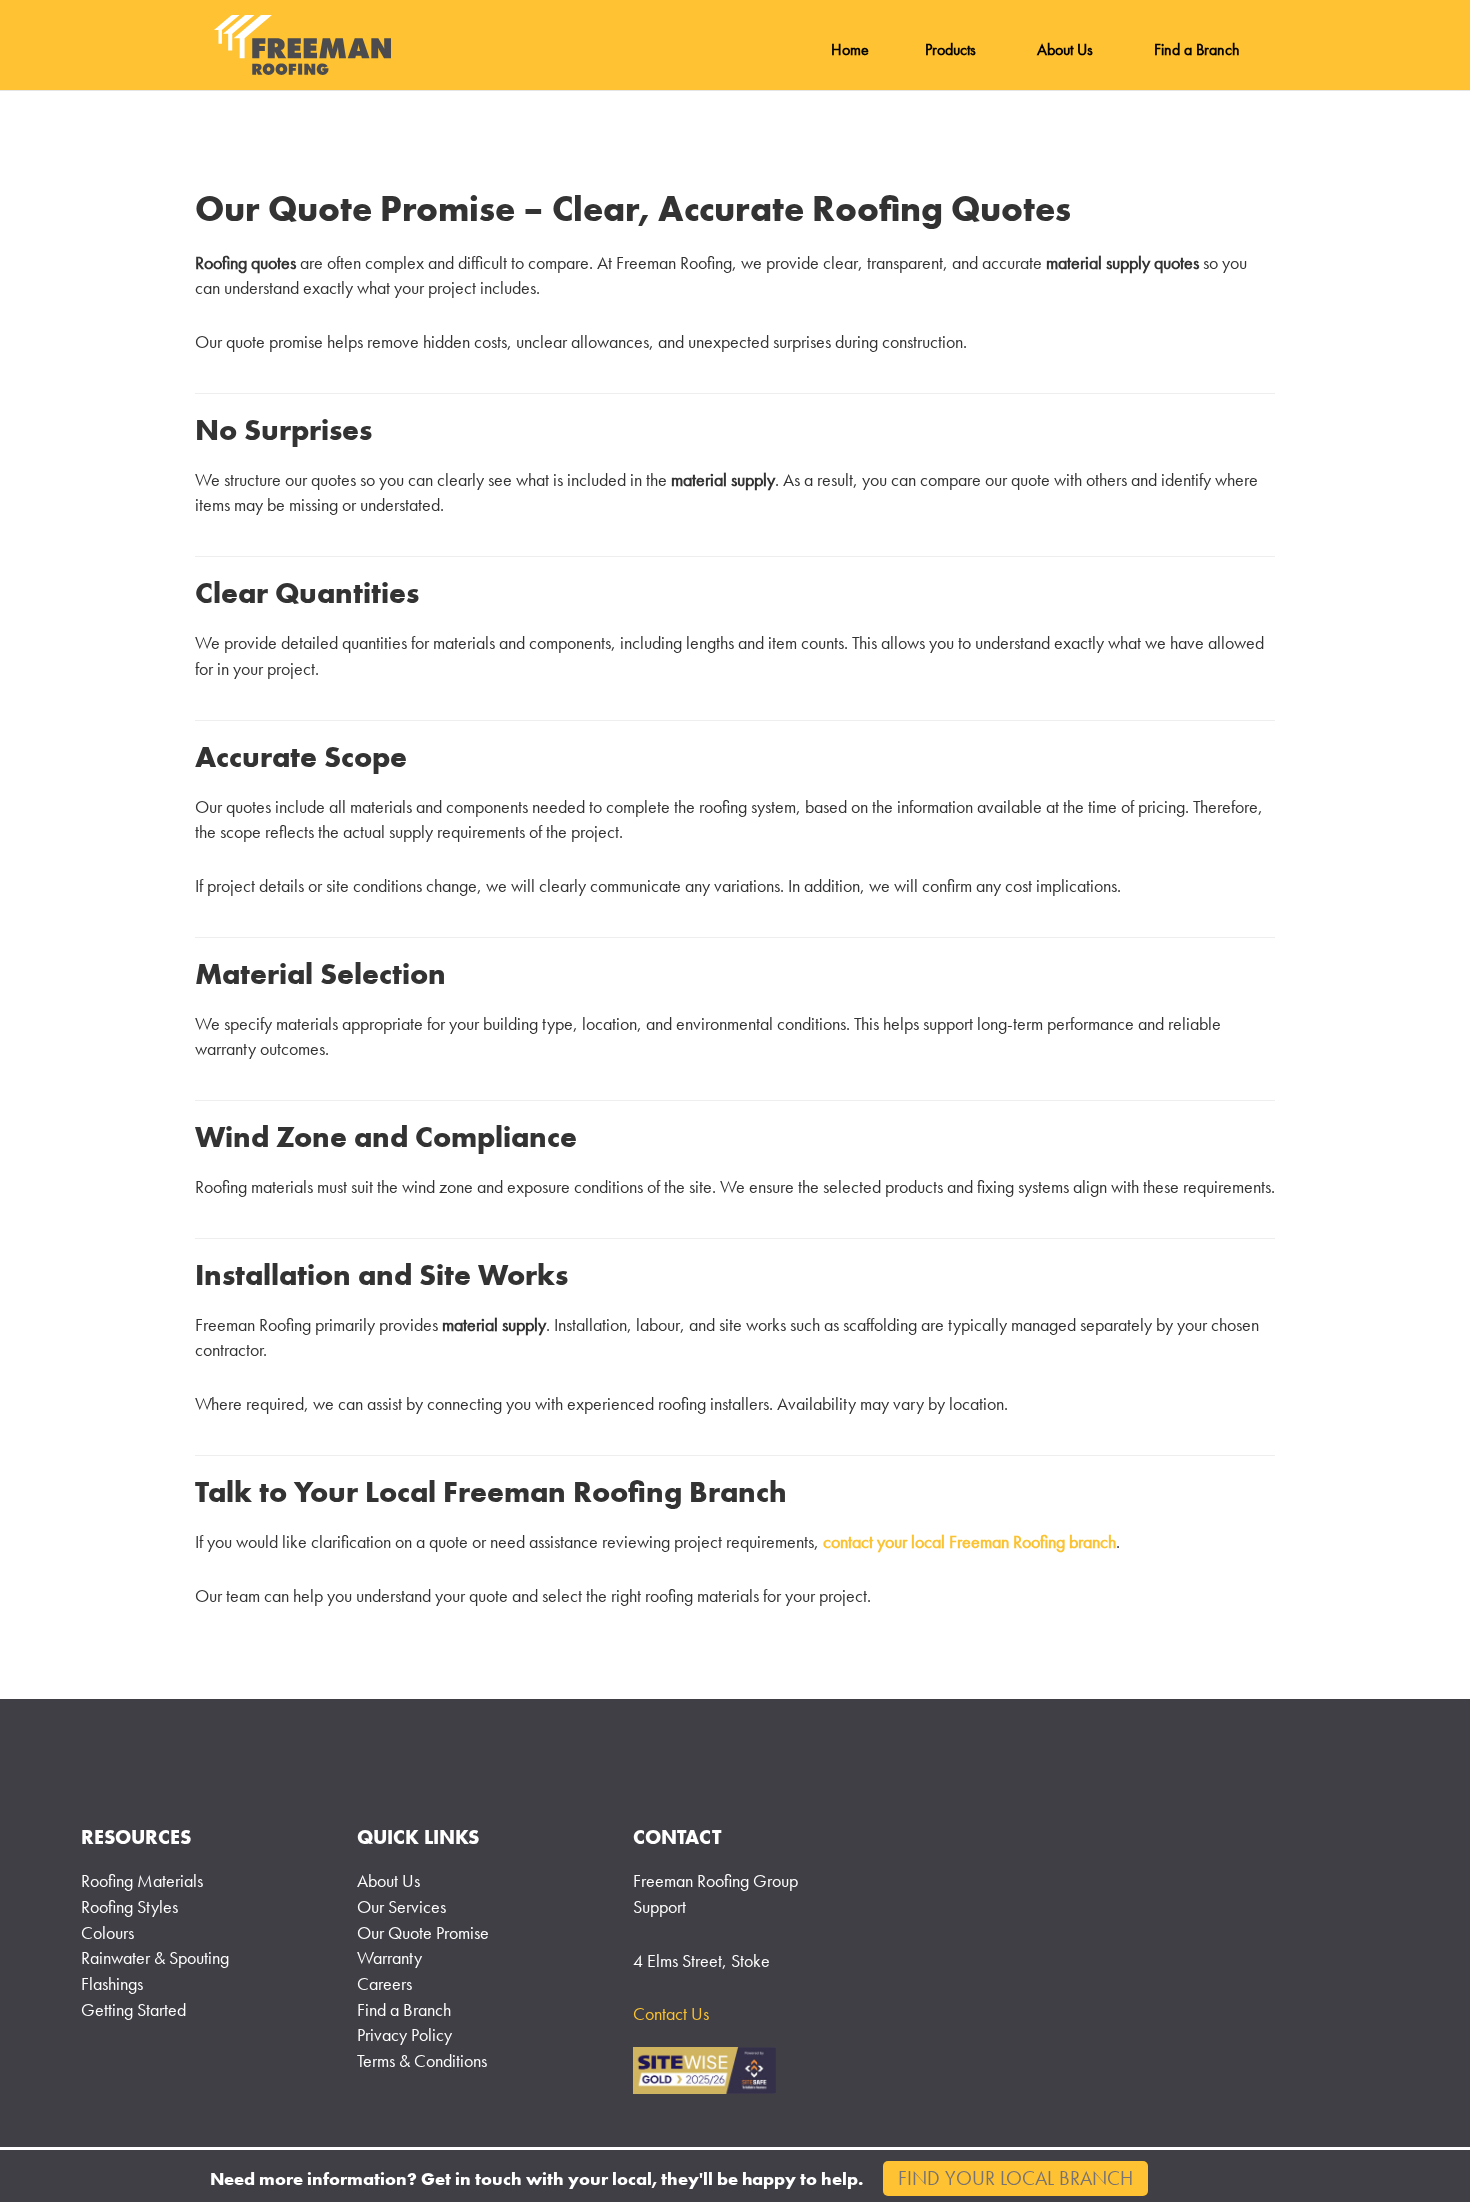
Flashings (112, 1983)
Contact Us (671, 2013)
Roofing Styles (129, 1906)
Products (950, 49)
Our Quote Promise (423, 1932)
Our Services (401, 1906)
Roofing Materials (142, 1880)
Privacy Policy (404, 2034)
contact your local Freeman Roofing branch (969, 1541)
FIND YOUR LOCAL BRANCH (1015, 2178)
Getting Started (133, 2009)
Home (850, 49)
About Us (1065, 49)
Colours (107, 1932)
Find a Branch (1197, 49)
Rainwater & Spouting (155, 1957)
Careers (384, 1983)
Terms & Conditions (422, 2060)
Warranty (389, 1957)
